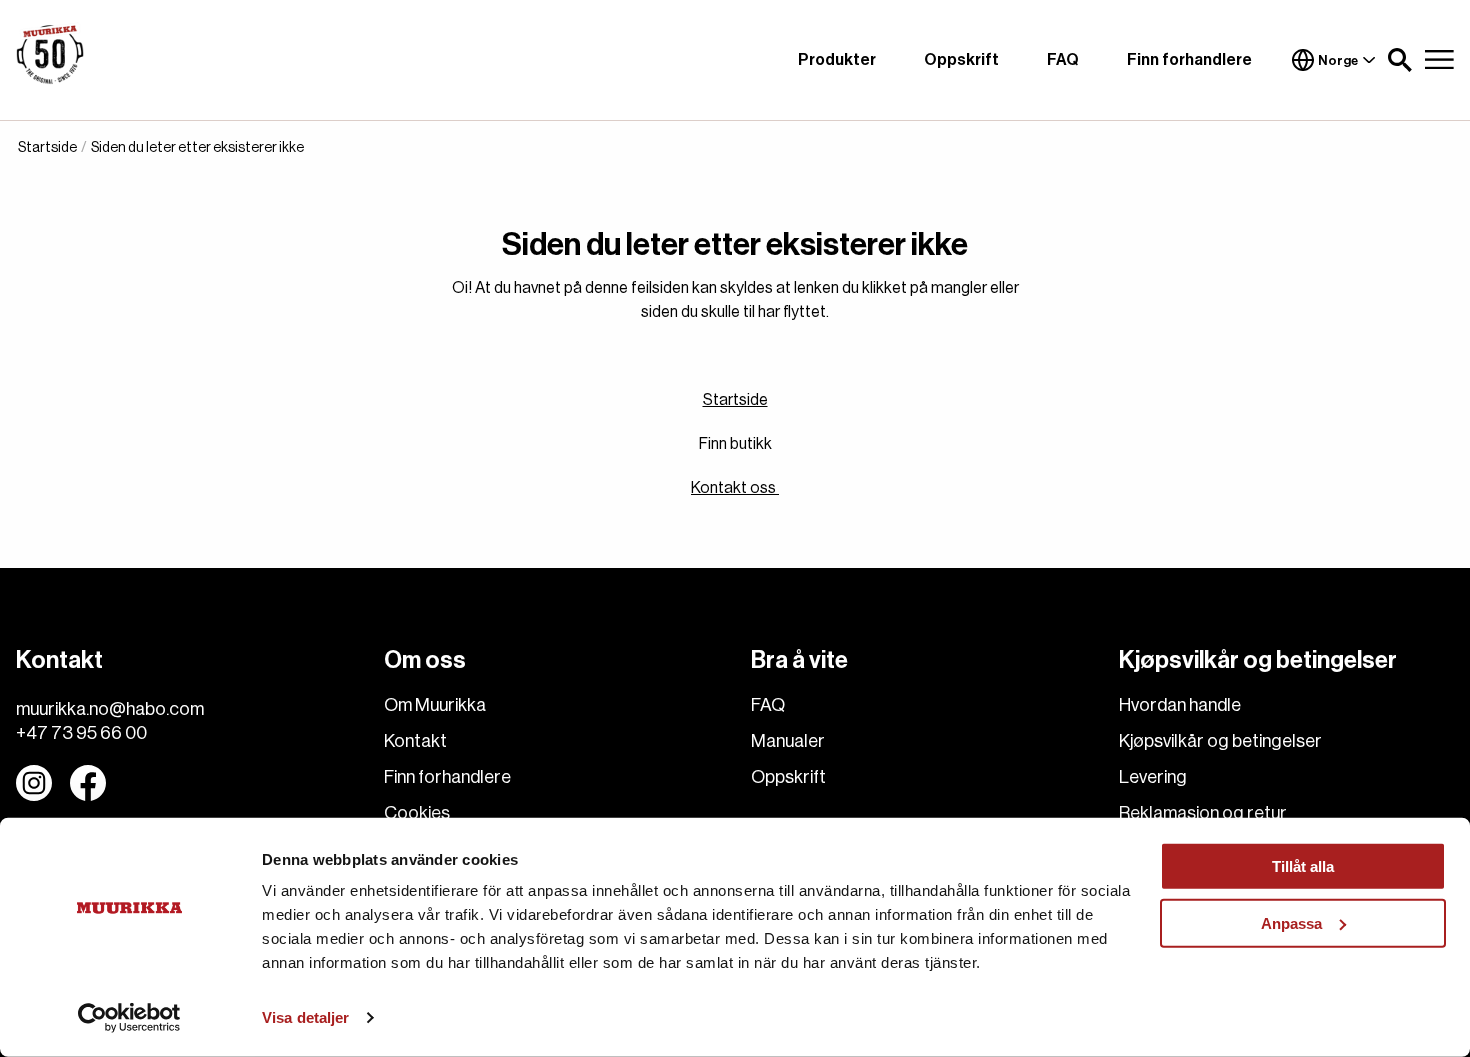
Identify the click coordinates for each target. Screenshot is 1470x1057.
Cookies (417, 813)
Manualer (788, 741)
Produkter (837, 60)
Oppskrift (961, 60)
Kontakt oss (735, 488)
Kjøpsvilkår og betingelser (1220, 741)
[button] (1400, 60)
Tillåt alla (1303, 866)
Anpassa (1291, 922)
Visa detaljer (305, 1017)
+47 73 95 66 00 (81, 733)
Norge (1338, 60)
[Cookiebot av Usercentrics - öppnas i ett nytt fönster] (129, 1018)
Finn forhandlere (1189, 60)
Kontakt (415, 741)
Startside (735, 400)
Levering (1153, 777)
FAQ (1063, 60)
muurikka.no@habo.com (110, 709)
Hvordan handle (1180, 705)
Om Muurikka (435, 705)
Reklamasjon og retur (1203, 813)
